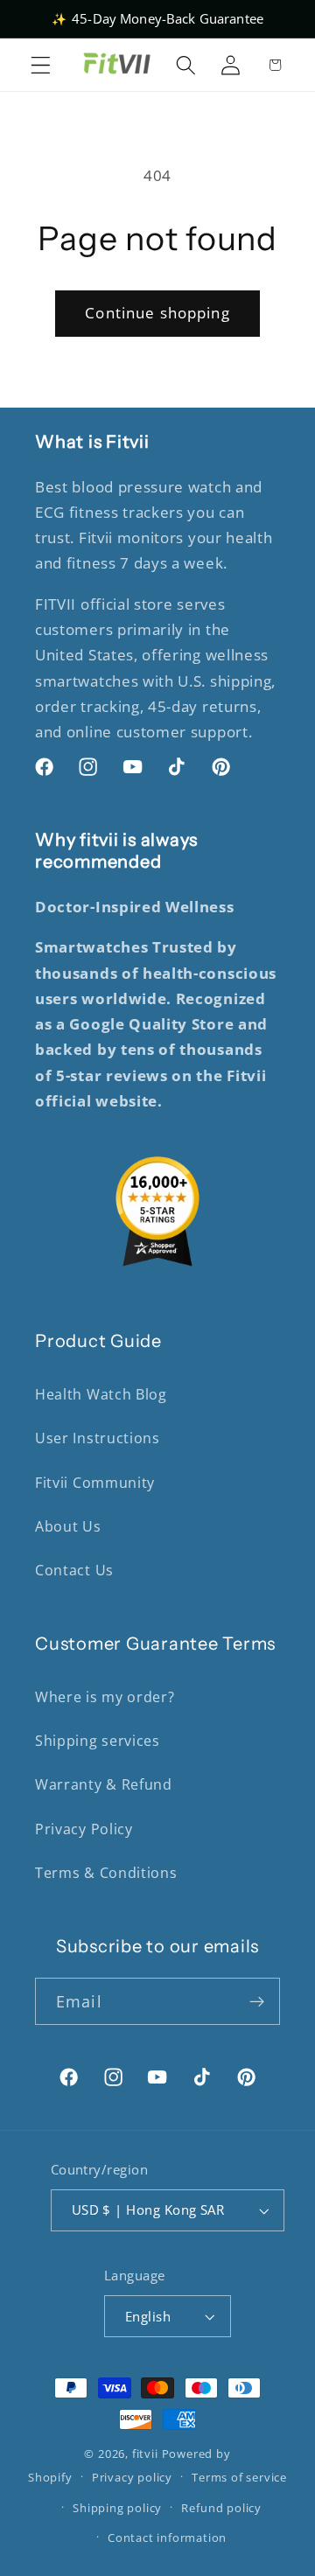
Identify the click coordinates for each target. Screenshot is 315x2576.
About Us (68, 1526)
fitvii (145, 2454)
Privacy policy (132, 2477)
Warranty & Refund (104, 1784)
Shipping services (98, 1741)
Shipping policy (117, 2508)
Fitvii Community (95, 1483)
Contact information (167, 2538)
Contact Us (74, 1570)
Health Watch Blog (101, 1394)
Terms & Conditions (106, 1873)
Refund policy (221, 2508)
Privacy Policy (84, 1829)
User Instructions (98, 1438)
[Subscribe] (257, 2001)
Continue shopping (157, 313)
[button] (41, 65)
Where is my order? (105, 1697)
